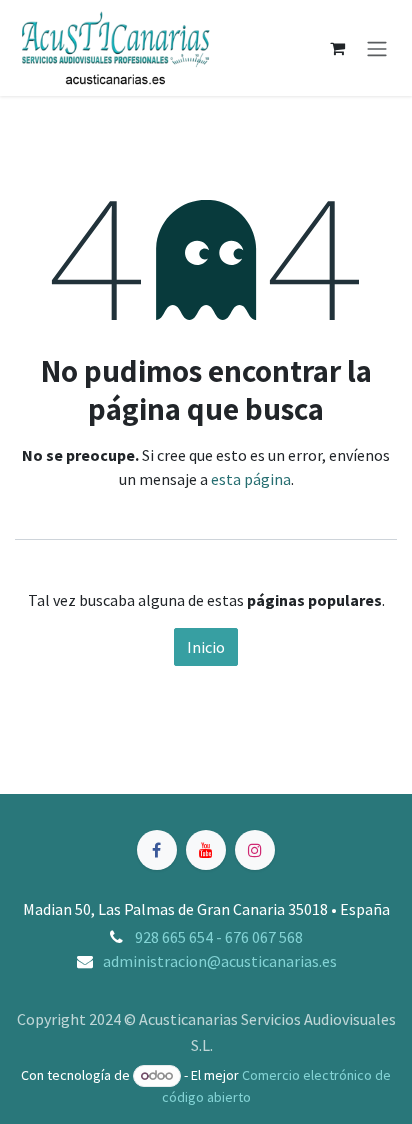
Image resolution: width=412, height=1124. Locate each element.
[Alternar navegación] (377, 48)
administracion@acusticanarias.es (220, 961)
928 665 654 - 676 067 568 (219, 937)
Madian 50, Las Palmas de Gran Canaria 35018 (175, 909)
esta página (251, 479)
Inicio (206, 647)
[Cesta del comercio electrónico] (337, 48)
